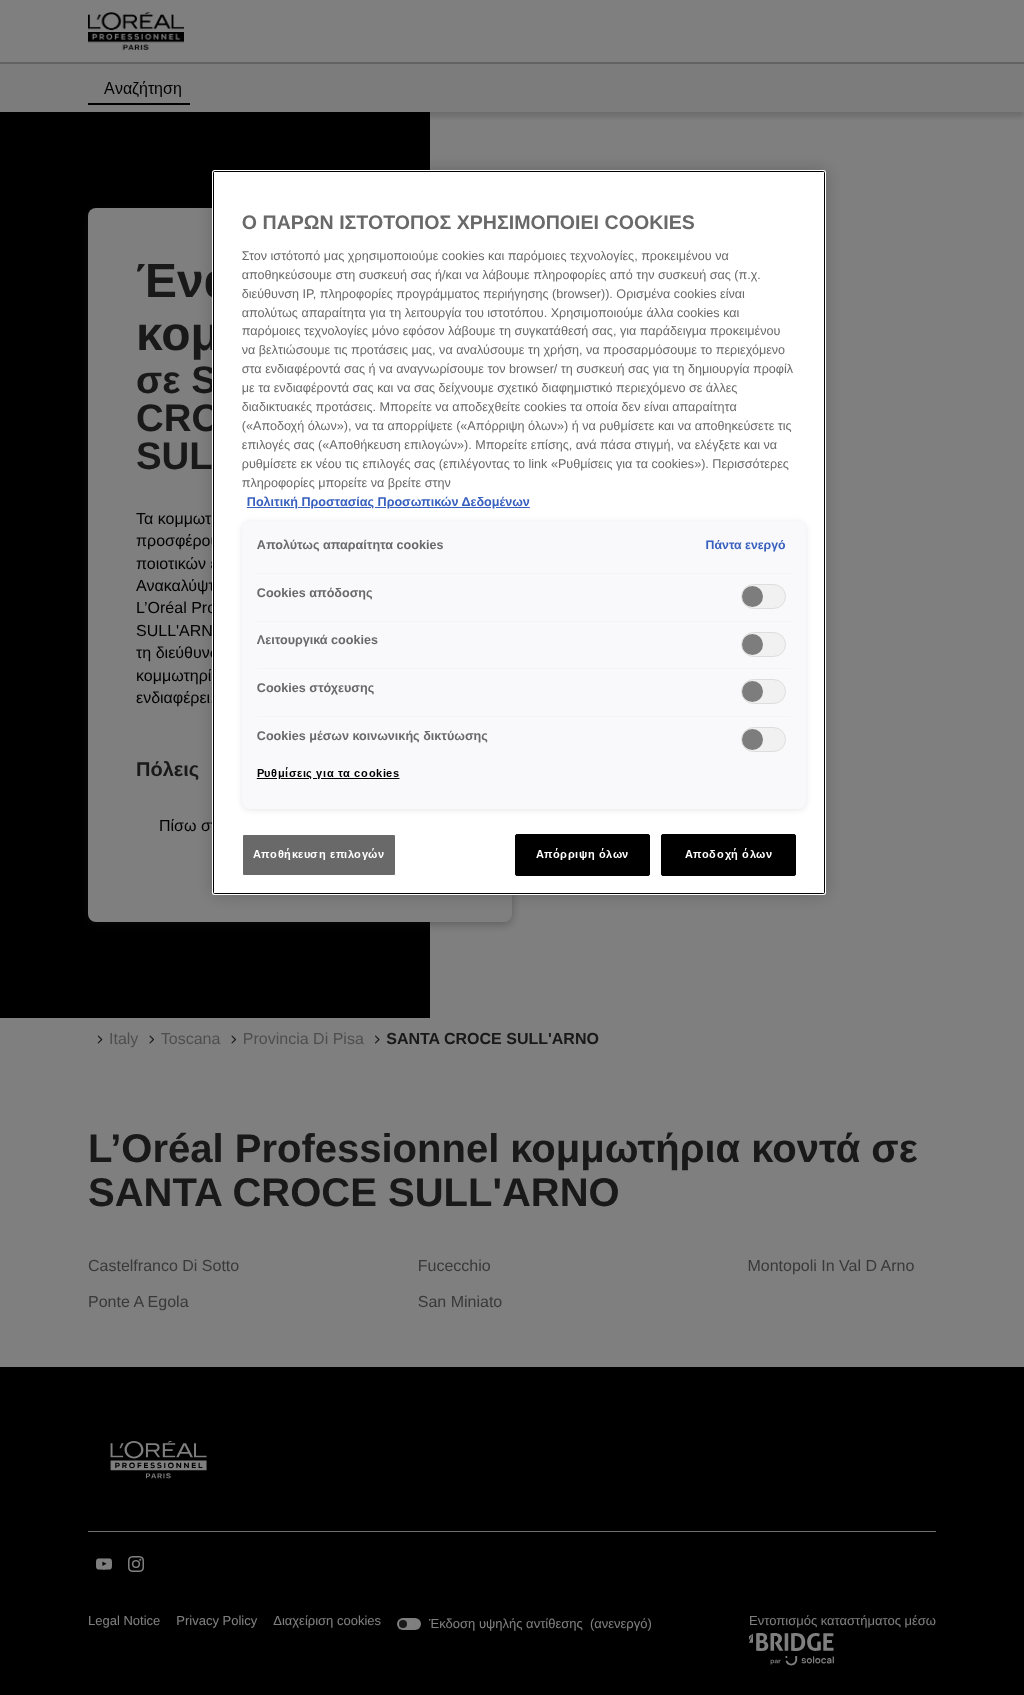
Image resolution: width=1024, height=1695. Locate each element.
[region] (519, 533)
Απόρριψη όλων (582, 854)
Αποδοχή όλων (729, 854)
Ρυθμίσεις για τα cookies (328, 773)
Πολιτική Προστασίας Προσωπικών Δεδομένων (388, 502)
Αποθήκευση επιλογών (319, 854)
